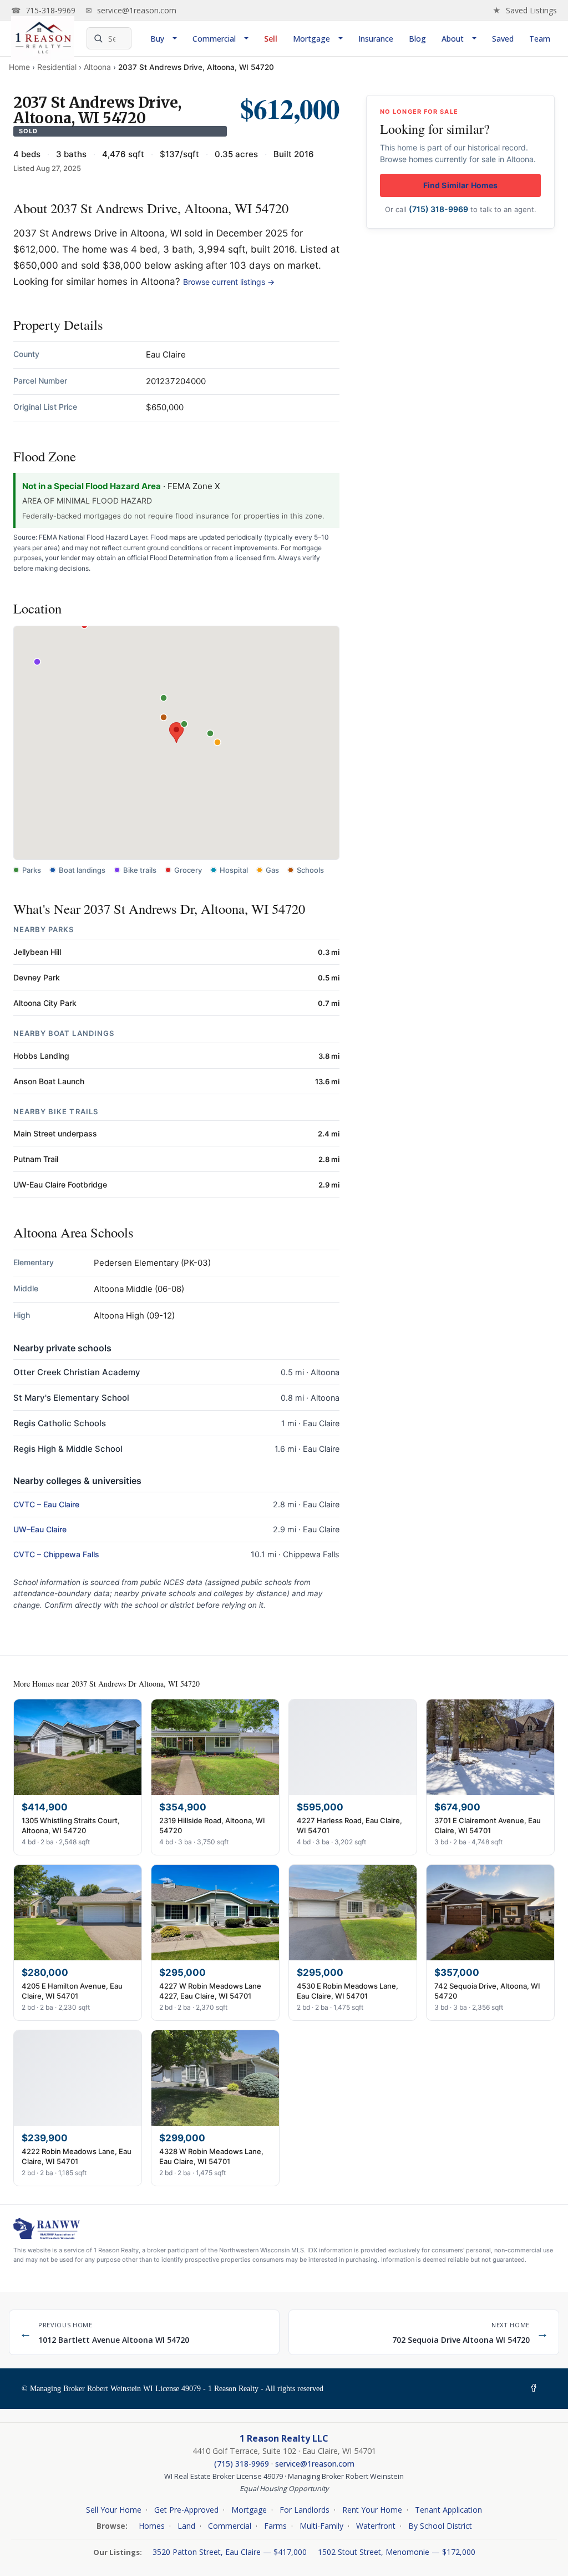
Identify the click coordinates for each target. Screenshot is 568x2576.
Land (186, 2526)
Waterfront (376, 2526)
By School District (440, 2526)
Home (19, 67)
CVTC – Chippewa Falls (56, 1554)
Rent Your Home (372, 2510)
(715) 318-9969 (438, 209)
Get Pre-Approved (186, 2510)
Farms (275, 2526)
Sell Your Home (114, 2510)
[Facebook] (536, 2389)
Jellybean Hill (37, 952)
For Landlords (305, 2510)
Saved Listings (525, 10)
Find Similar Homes (461, 185)
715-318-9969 (43, 10)
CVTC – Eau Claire (46, 1504)
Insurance (376, 39)
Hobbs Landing (41, 1056)
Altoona (97, 67)
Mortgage (311, 39)
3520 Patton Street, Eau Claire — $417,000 (231, 2552)
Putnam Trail (36, 1159)
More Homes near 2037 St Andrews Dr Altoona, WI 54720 (106, 1684)
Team (540, 39)
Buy (157, 39)
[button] (176, 733)
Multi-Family (321, 2526)
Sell (271, 39)
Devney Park (37, 977)
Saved (503, 39)
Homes (152, 2526)
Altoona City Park (45, 1003)
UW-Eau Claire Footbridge (60, 1184)
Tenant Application (448, 2510)
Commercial (214, 39)
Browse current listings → (229, 282)
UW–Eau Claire (40, 1529)
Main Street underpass (55, 1133)
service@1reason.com (131, 10)
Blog (417, 39)
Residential (57, 67)
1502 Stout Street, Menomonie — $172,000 (397, 2552)
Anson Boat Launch (49, 1081)
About (453, 39)
